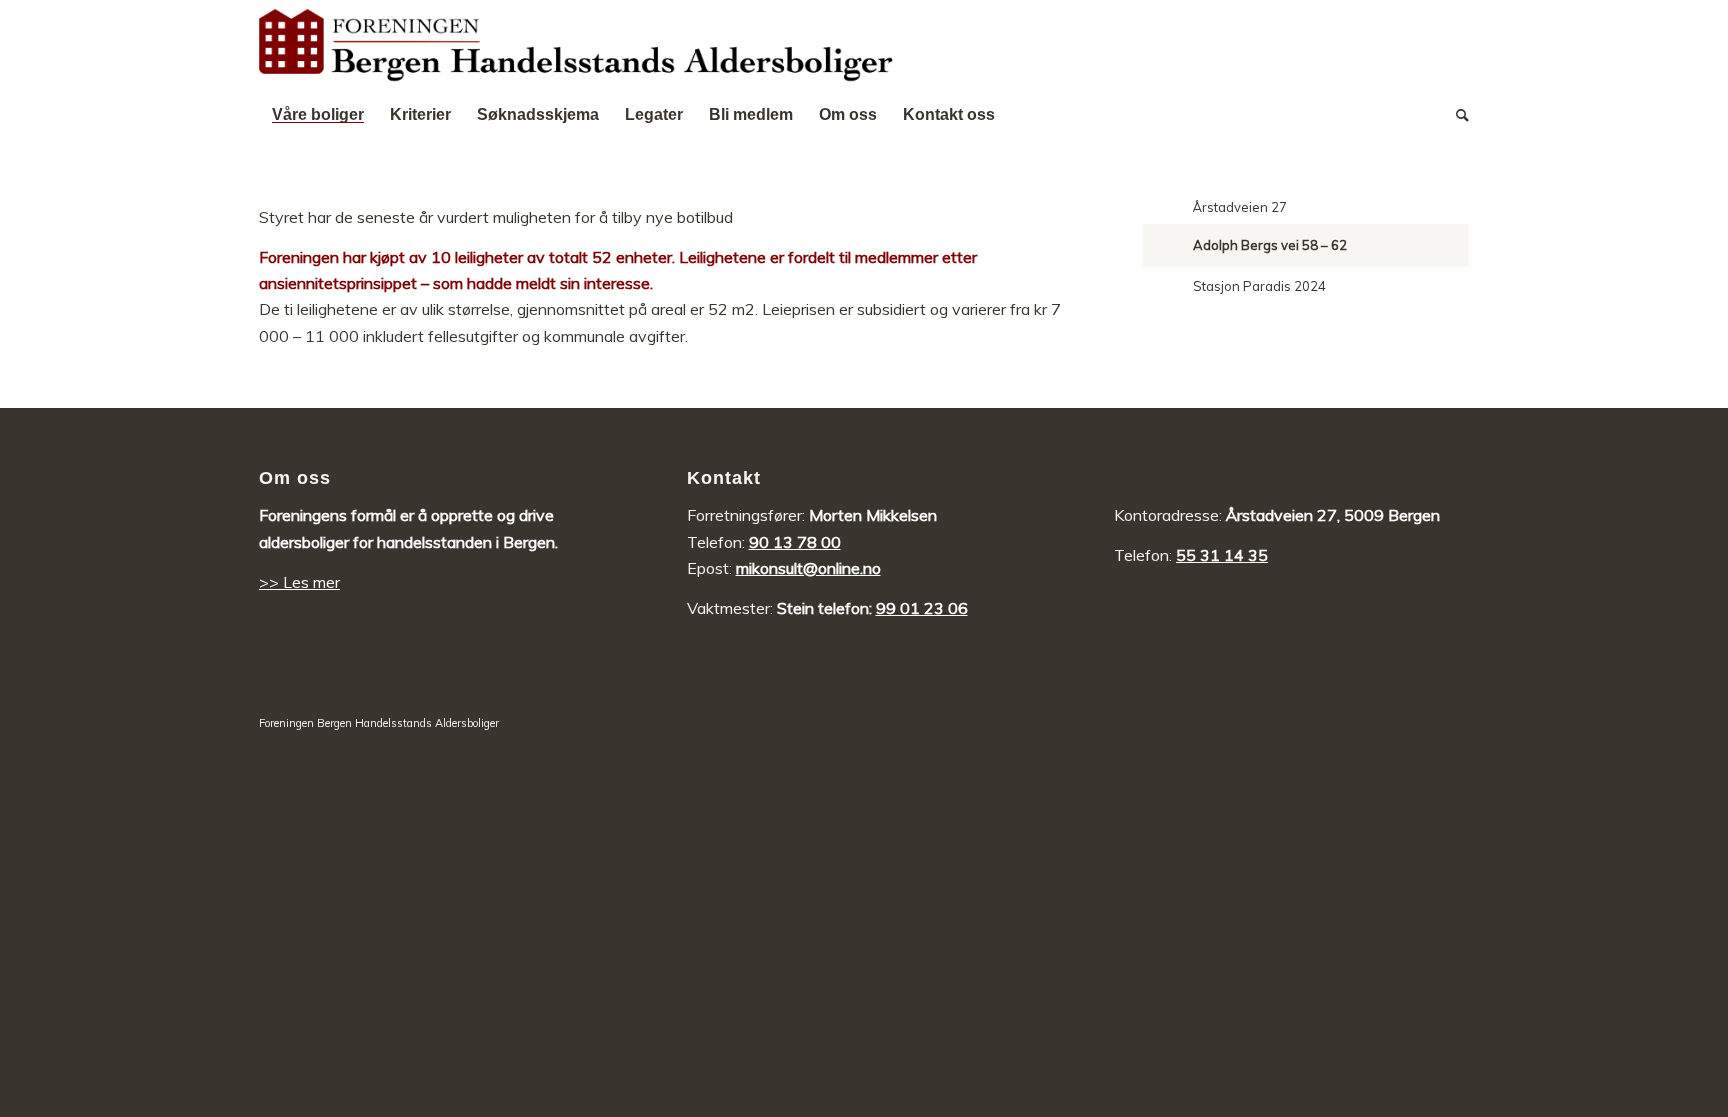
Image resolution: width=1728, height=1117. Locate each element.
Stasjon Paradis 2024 (1259, 286)
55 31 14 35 (1222, 555)
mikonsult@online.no (808, 568)
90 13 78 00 (795, 542)
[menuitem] (318, 115)
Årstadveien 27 (1240, 207)
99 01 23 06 (922, 608)
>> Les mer (299, 582)
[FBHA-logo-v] (576, 45)
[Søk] (1456, 115)
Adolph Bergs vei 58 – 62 (1270, 245)
